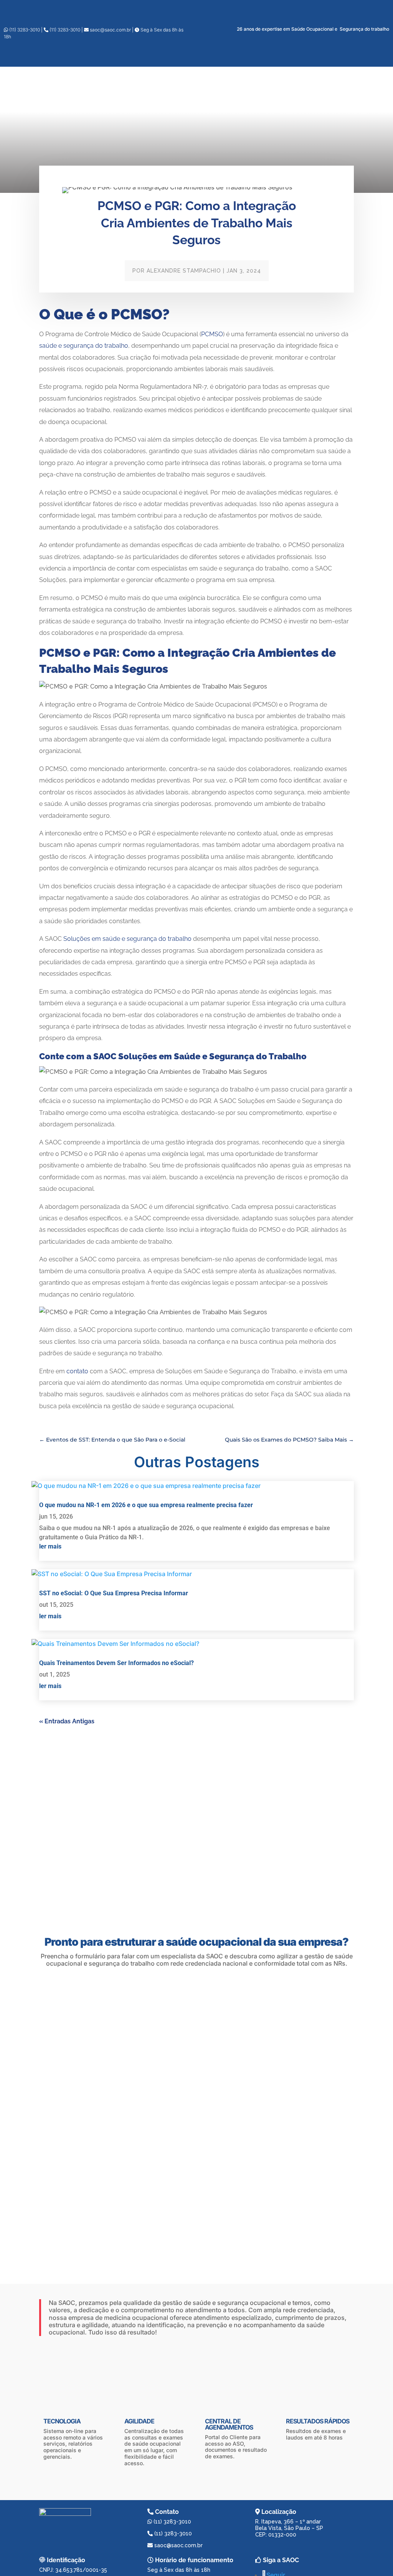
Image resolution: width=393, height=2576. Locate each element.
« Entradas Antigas (67, 1721)
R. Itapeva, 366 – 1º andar (288, 2522)
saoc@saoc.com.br (110, 30)
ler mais (50, 1546)
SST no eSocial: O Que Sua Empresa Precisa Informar (114, 1593)
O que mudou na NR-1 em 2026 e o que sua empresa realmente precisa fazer (146, 1505)
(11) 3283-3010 (25, 30)
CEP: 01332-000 (276, 2535)
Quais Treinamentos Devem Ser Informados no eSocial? (116, 1663)
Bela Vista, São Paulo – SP (289, 2528)
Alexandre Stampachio (184, 271)
